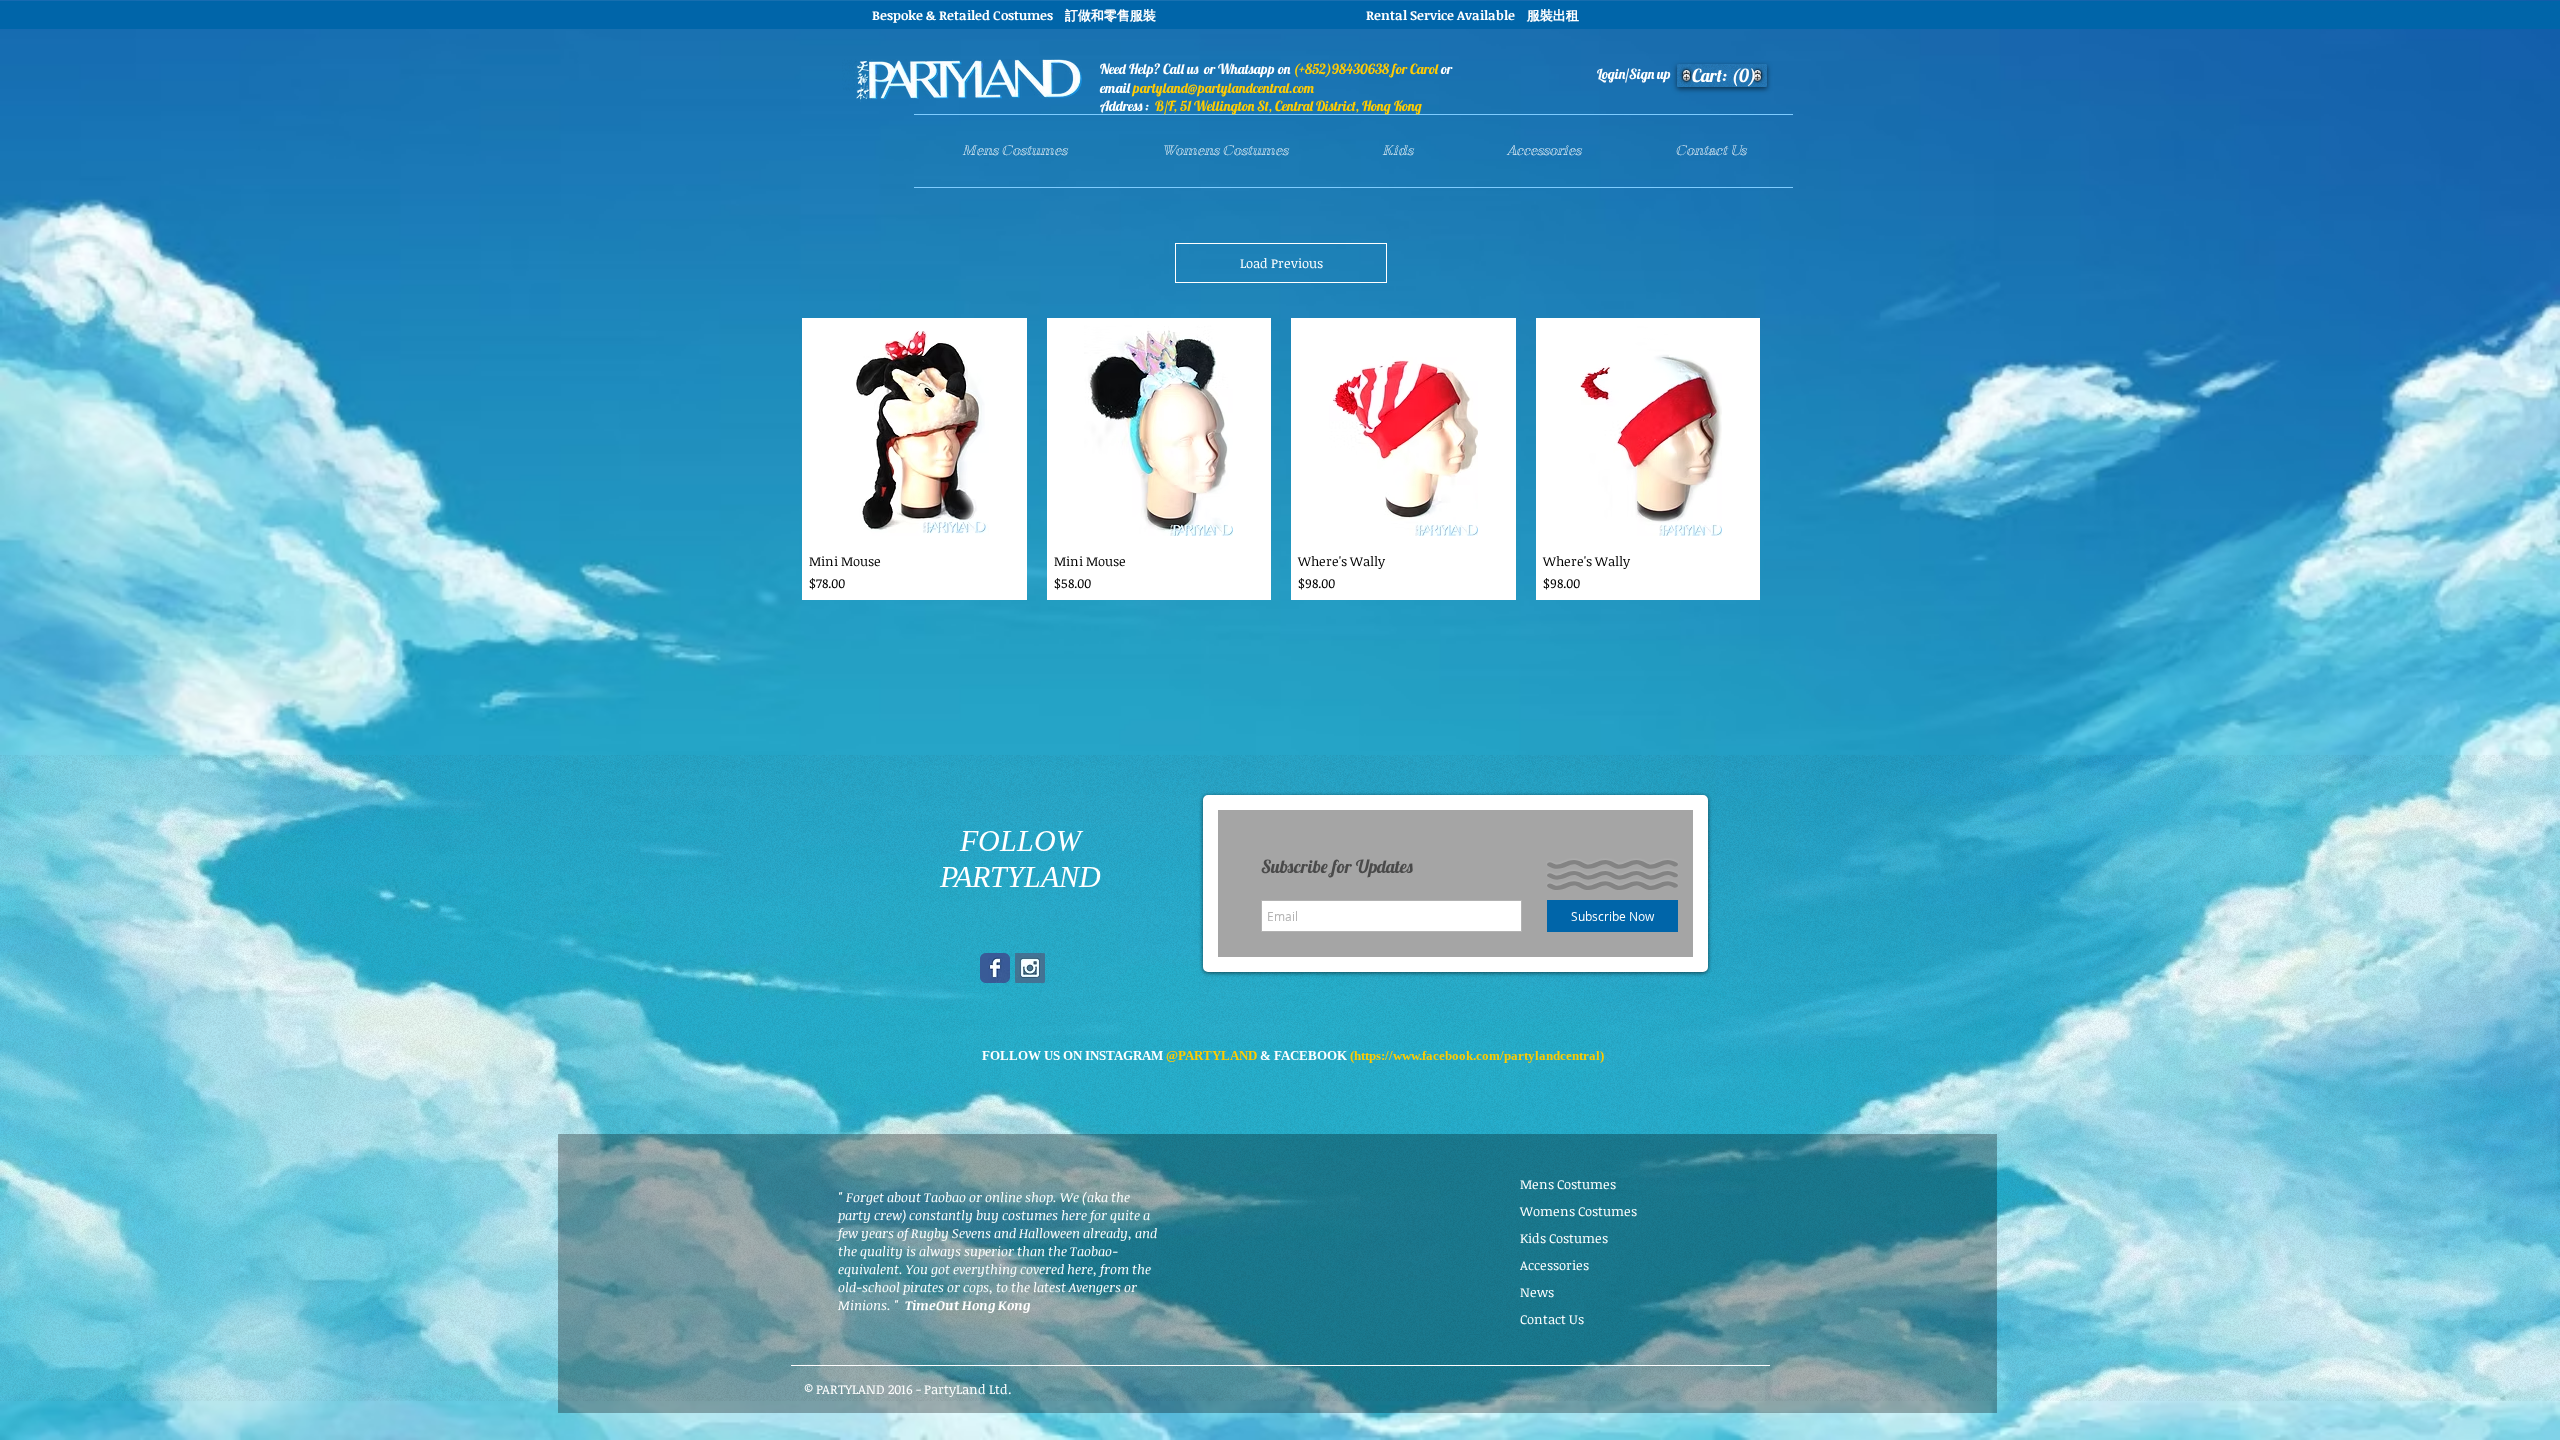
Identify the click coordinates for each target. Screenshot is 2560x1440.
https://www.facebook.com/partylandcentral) (1479, 1055)
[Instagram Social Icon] (1030, 968)
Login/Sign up (1634, 74)
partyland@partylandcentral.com (1223, 88)
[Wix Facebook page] (995, 968)
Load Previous (1281, 263)
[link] (1725, 75)
